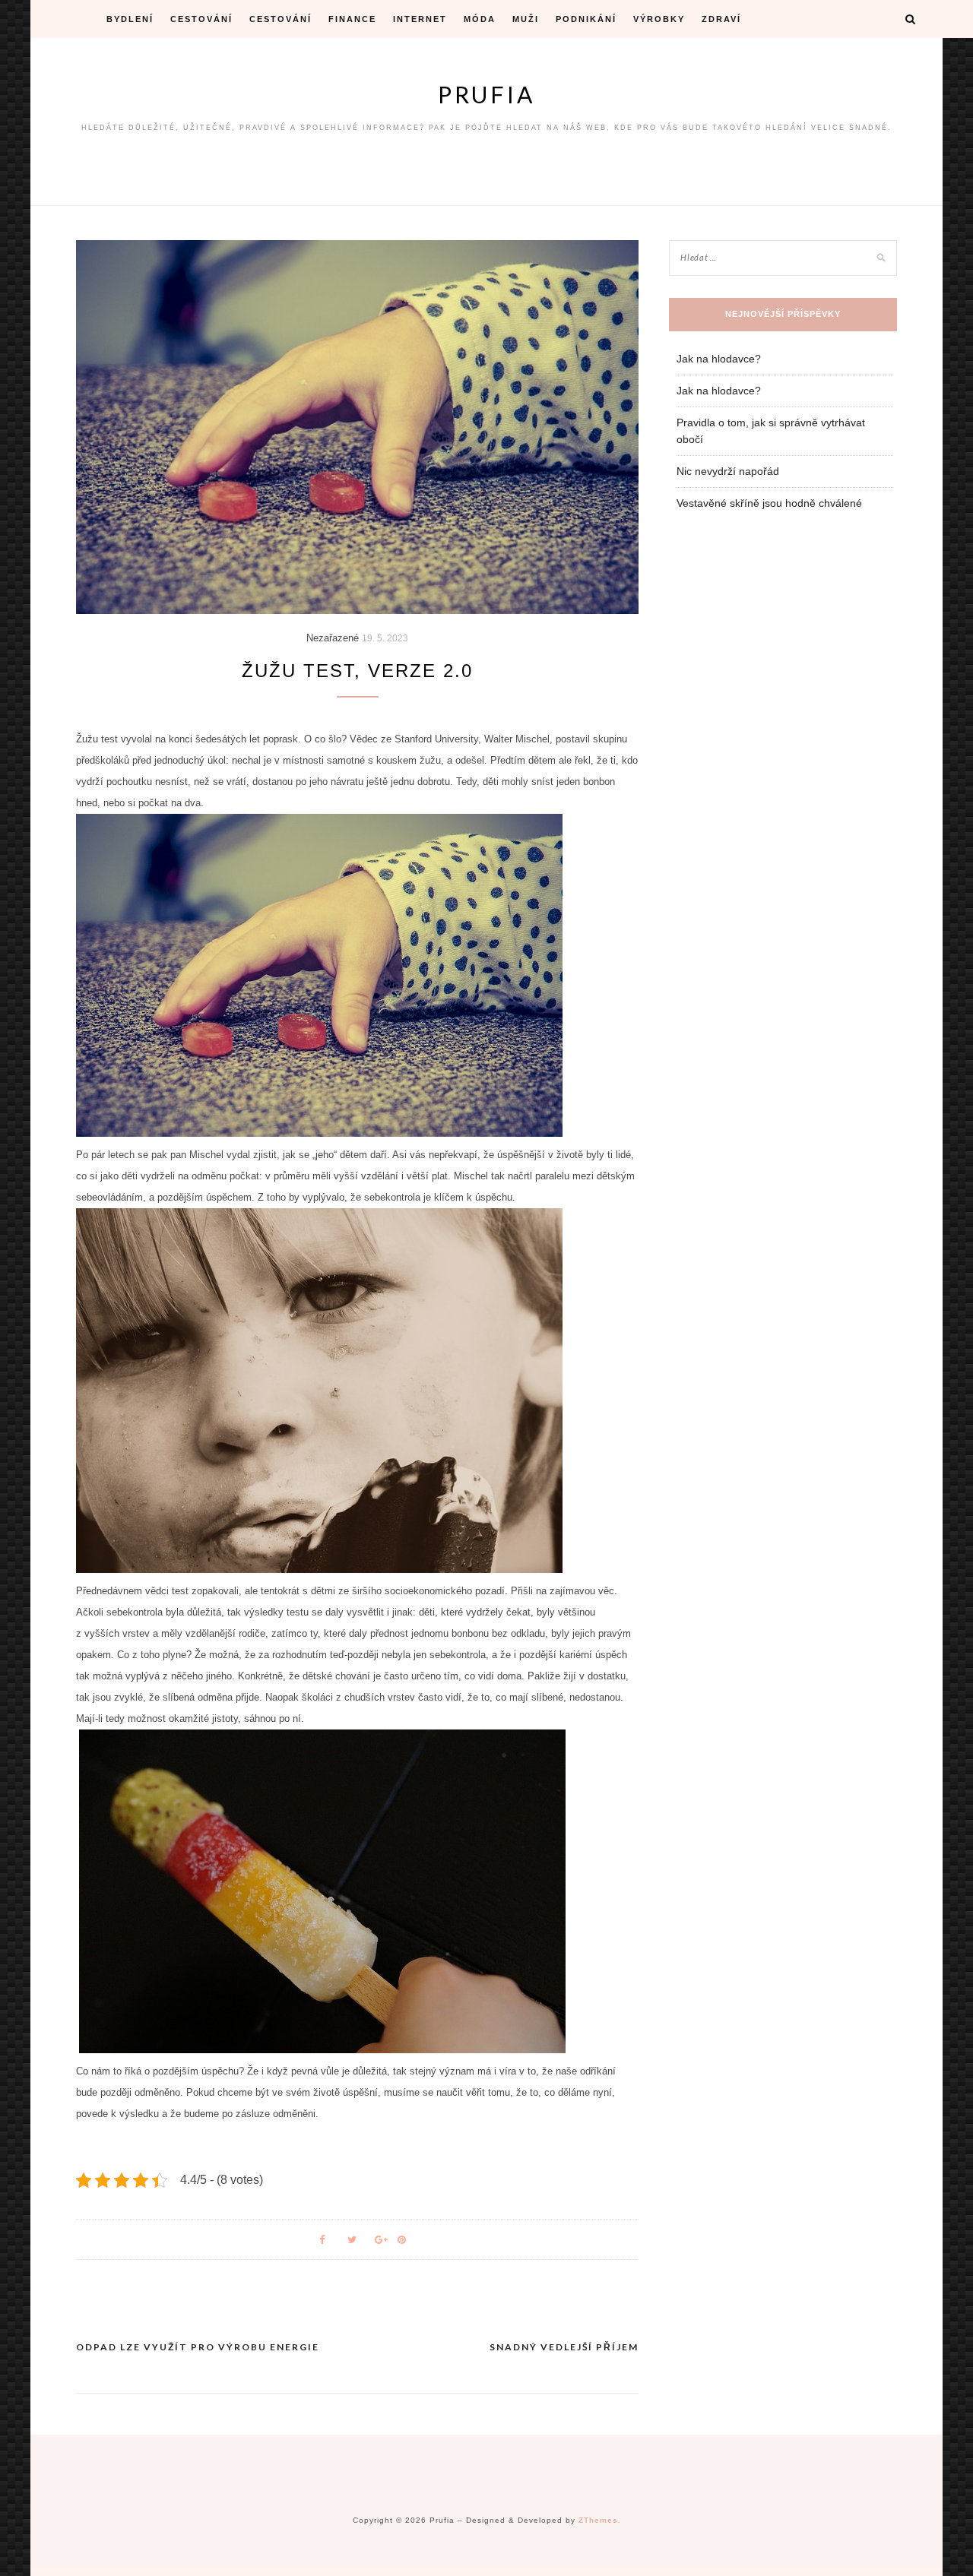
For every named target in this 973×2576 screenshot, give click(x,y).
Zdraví (721, 19)
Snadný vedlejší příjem (564, 2347)
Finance (352, 19)
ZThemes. (600, 2520)
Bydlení (130, 19)
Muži (526, 19)
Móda (480, 19)
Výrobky (659, 19)
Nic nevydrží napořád (728, 471)
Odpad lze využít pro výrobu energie (198, 2347)
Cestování (201, 19)
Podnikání (586, 19)
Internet (420, 19)
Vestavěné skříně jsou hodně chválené (769, 503)
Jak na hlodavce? (719, 359)
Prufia (486, 94)
